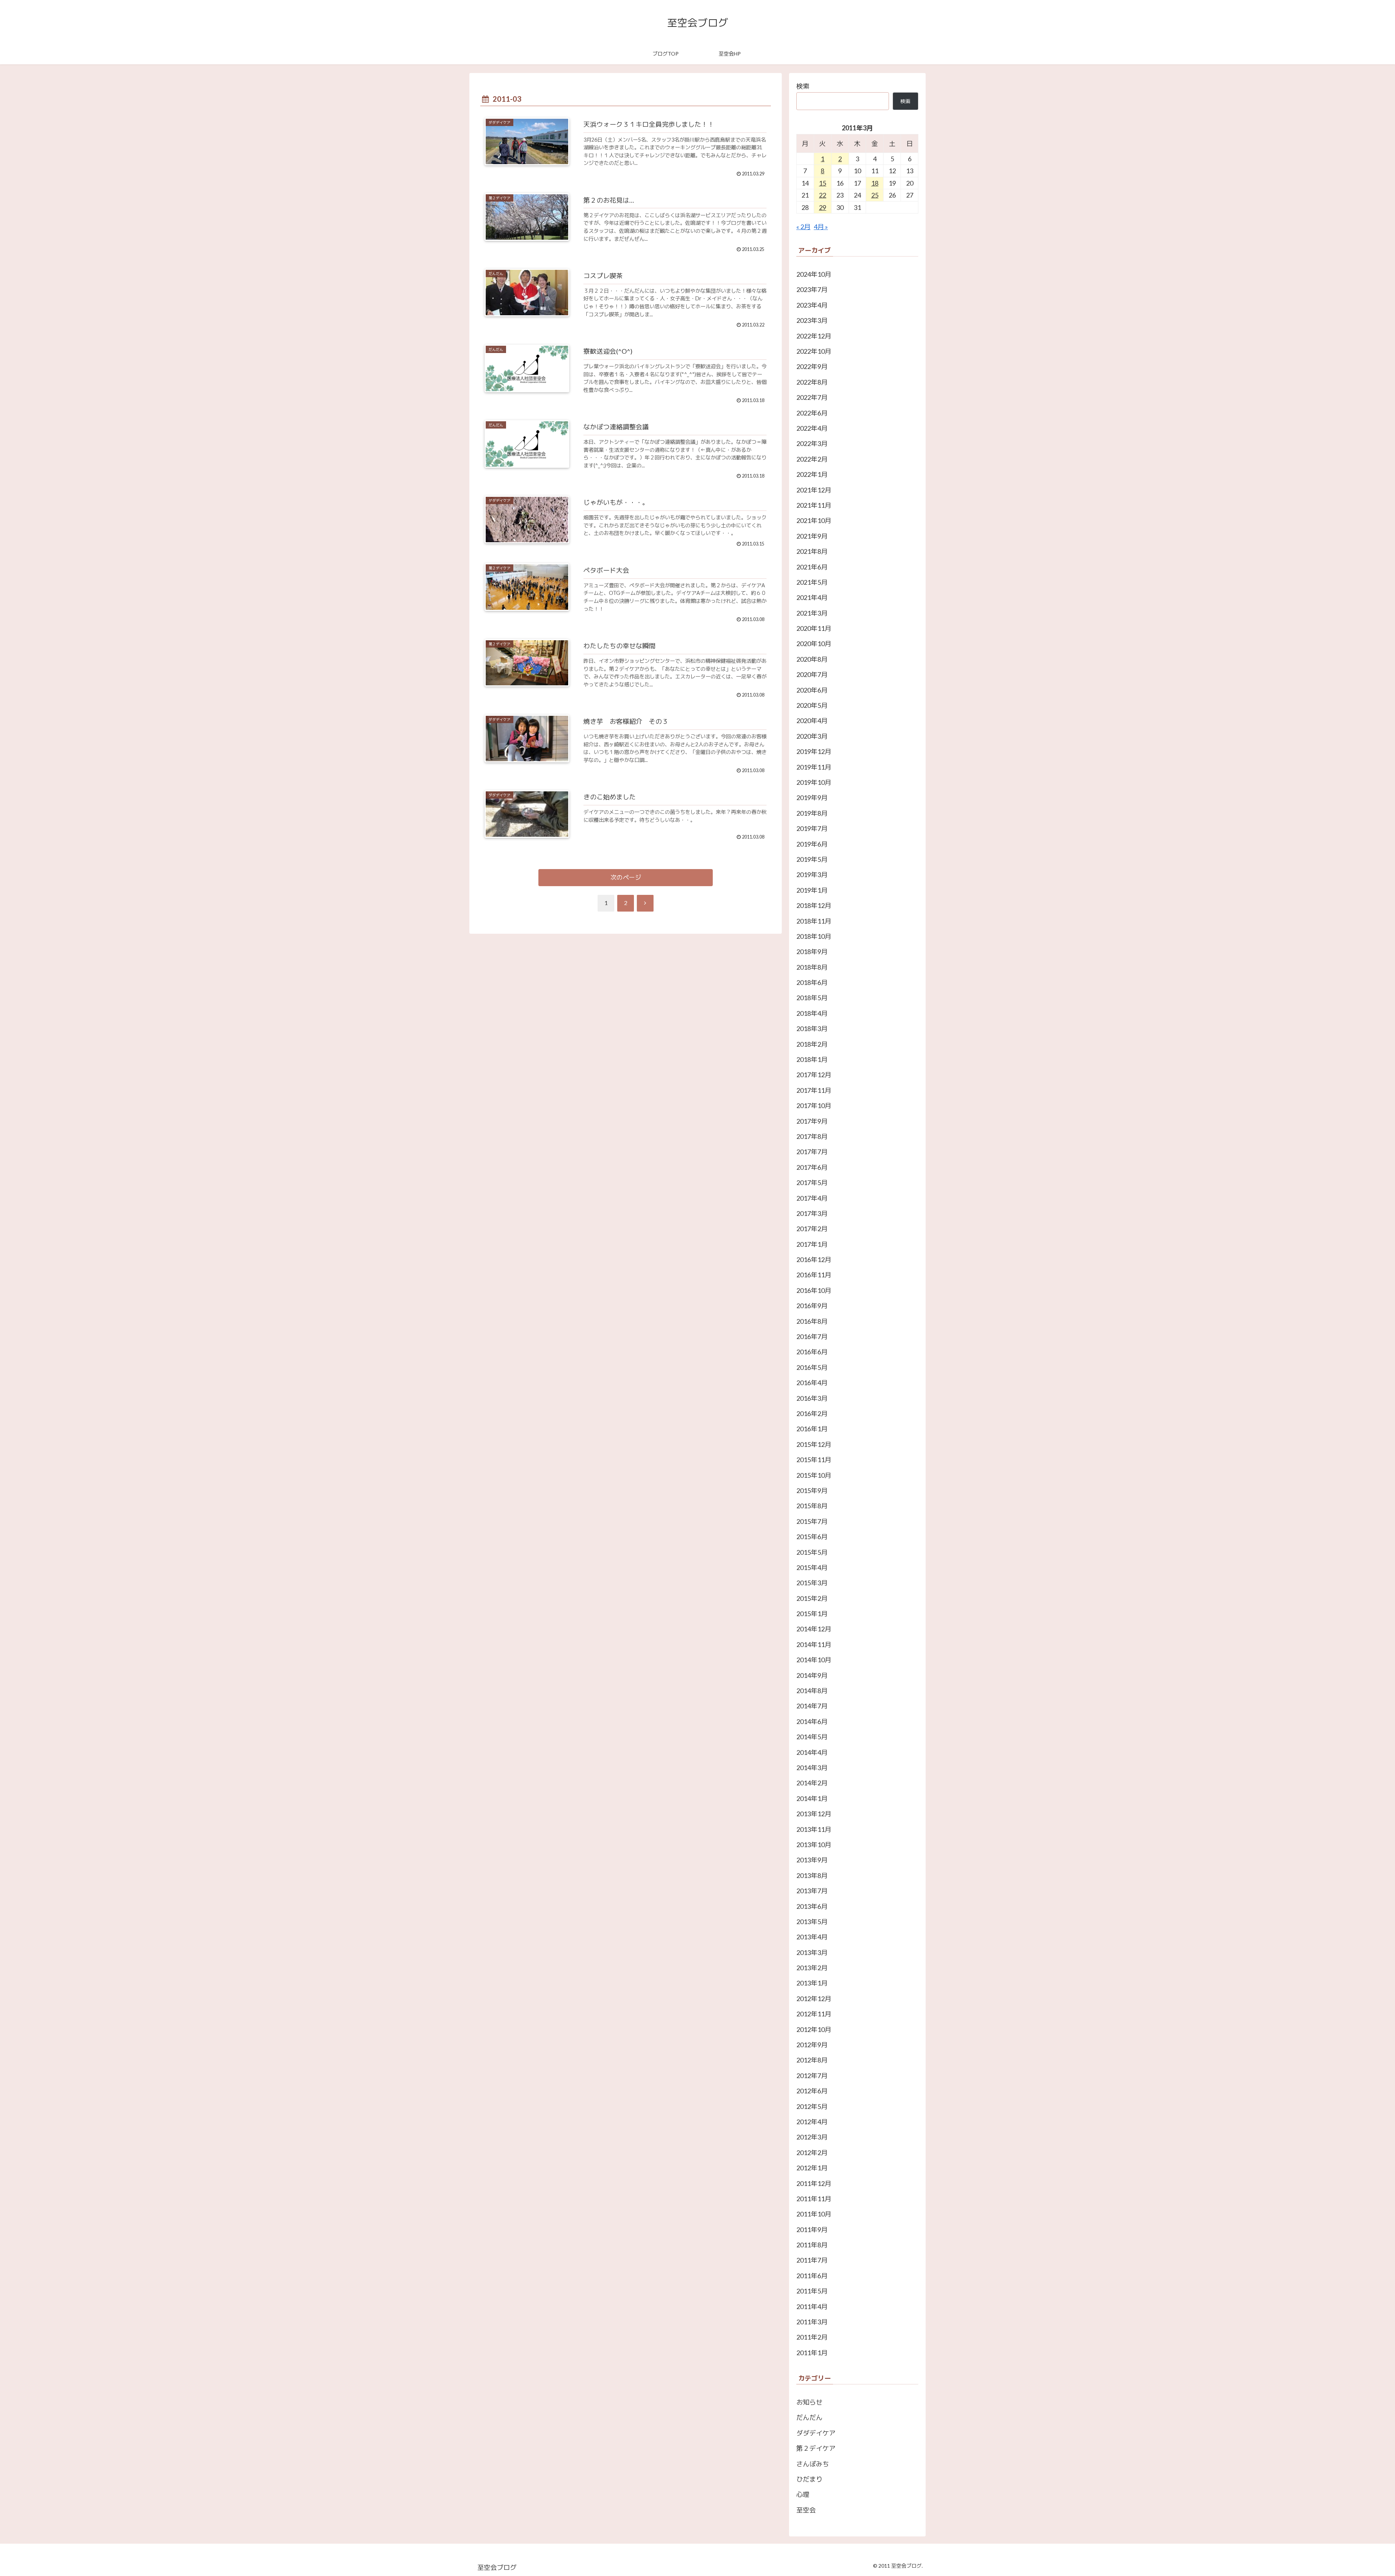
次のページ (626, 877)
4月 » (821, 227)
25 (875, 195)
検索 (803, 86)
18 (875, 183)
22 (822, 195)
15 (822, 183)
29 (822, 207)
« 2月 (803, 227)
